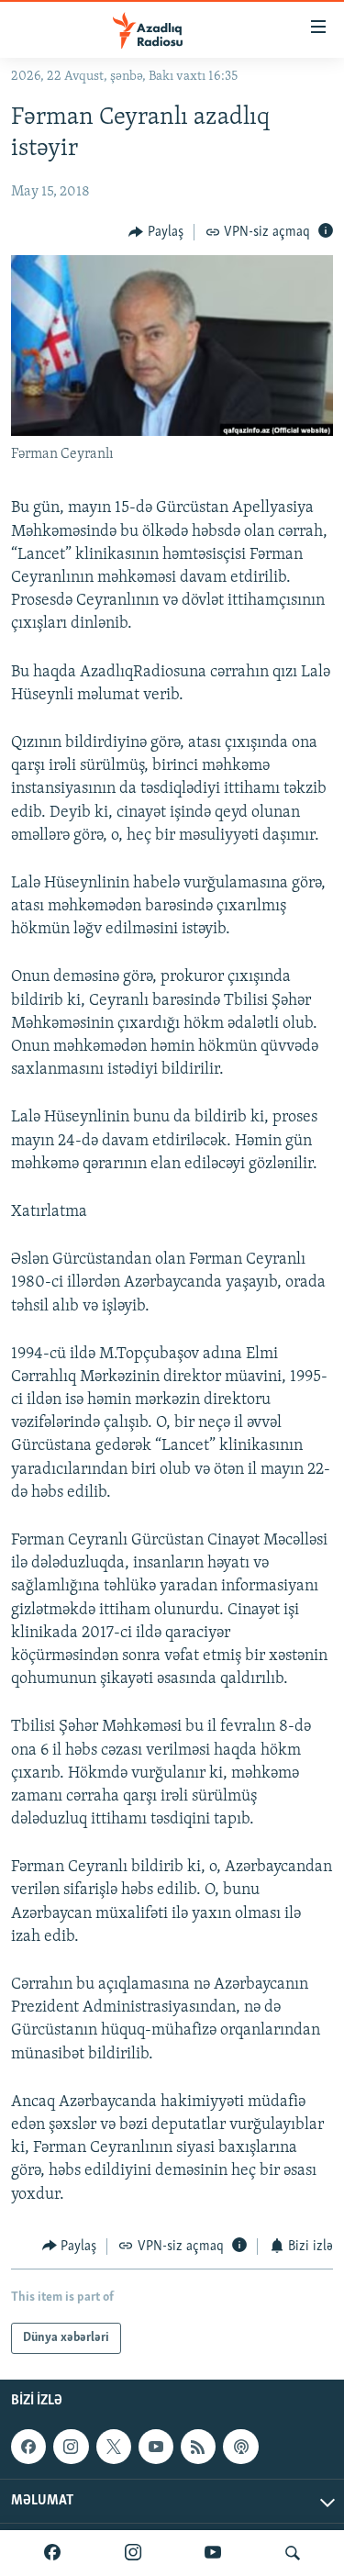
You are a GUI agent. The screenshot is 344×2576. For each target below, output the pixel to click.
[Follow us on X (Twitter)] (114, 2447)
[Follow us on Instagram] (71, 2447)
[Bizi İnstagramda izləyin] (133, 2553)
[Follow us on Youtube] (156, 2447)
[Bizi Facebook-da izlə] (52, 2553)
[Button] (156, 232)
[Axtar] (293, 2553)
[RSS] (198, 2447)
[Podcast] (240, 2447)
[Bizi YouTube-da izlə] (213, 2553)
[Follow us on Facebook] (28, 2447)
